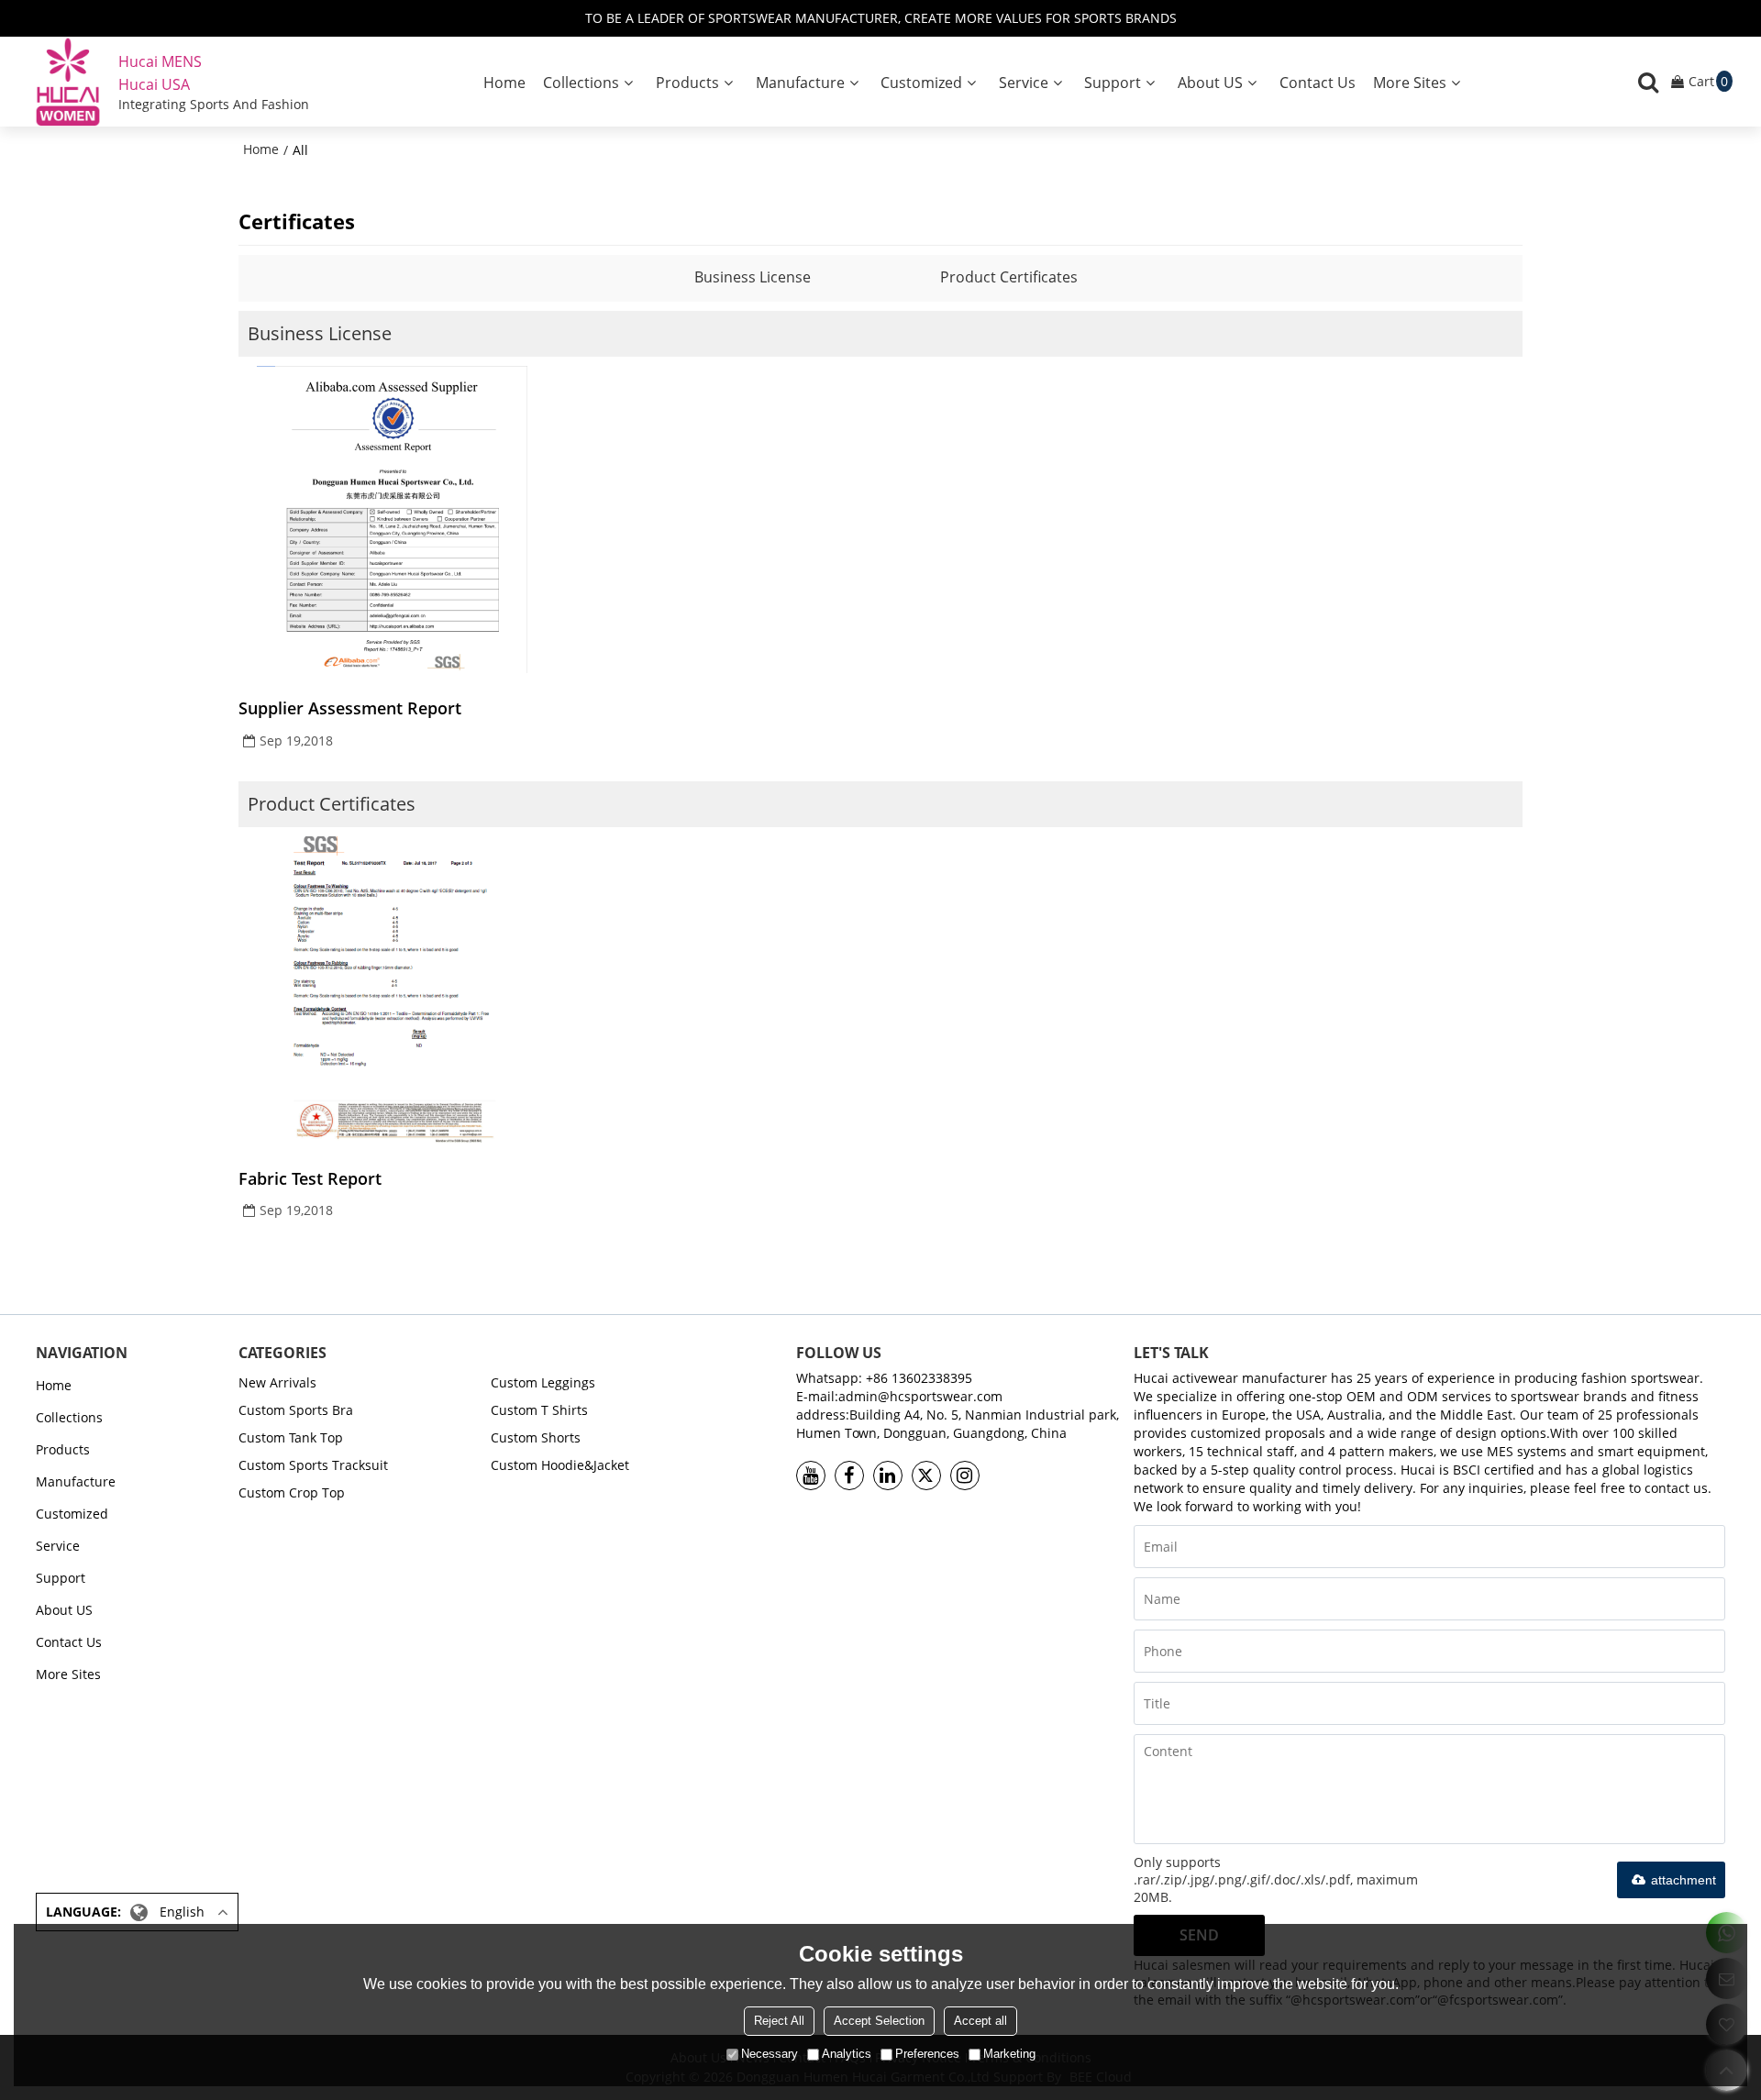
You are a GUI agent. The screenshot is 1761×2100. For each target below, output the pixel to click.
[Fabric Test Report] (392, 990)
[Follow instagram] (965, 1476)
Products (687, 83)
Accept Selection (879, 2021)
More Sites (1410, 83)
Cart (1708, 81)
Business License (753, 277)
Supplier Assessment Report (350, 708)
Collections (581, 83)
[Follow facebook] (849, 1476)
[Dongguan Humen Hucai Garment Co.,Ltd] (68, 82)
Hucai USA (154, 84)
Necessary (770, 2054)
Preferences (927, 2054)
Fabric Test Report (310, 1178)
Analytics (847, 2054)
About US (1210, 83)
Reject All (779, 2021)
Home (504, 83)
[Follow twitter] (926, 1476)
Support (1113, 83)
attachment (1683, 1880)
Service (1024, 83)
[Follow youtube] (811, 1476)
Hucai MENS (160, 61)
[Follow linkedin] (888, 1476)
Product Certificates (1009, 277)
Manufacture (800, 83)
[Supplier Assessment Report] (392, 519)
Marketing (1009, 2054)
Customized (921, 83)
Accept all (980, 2021)
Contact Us (1318, 83)
